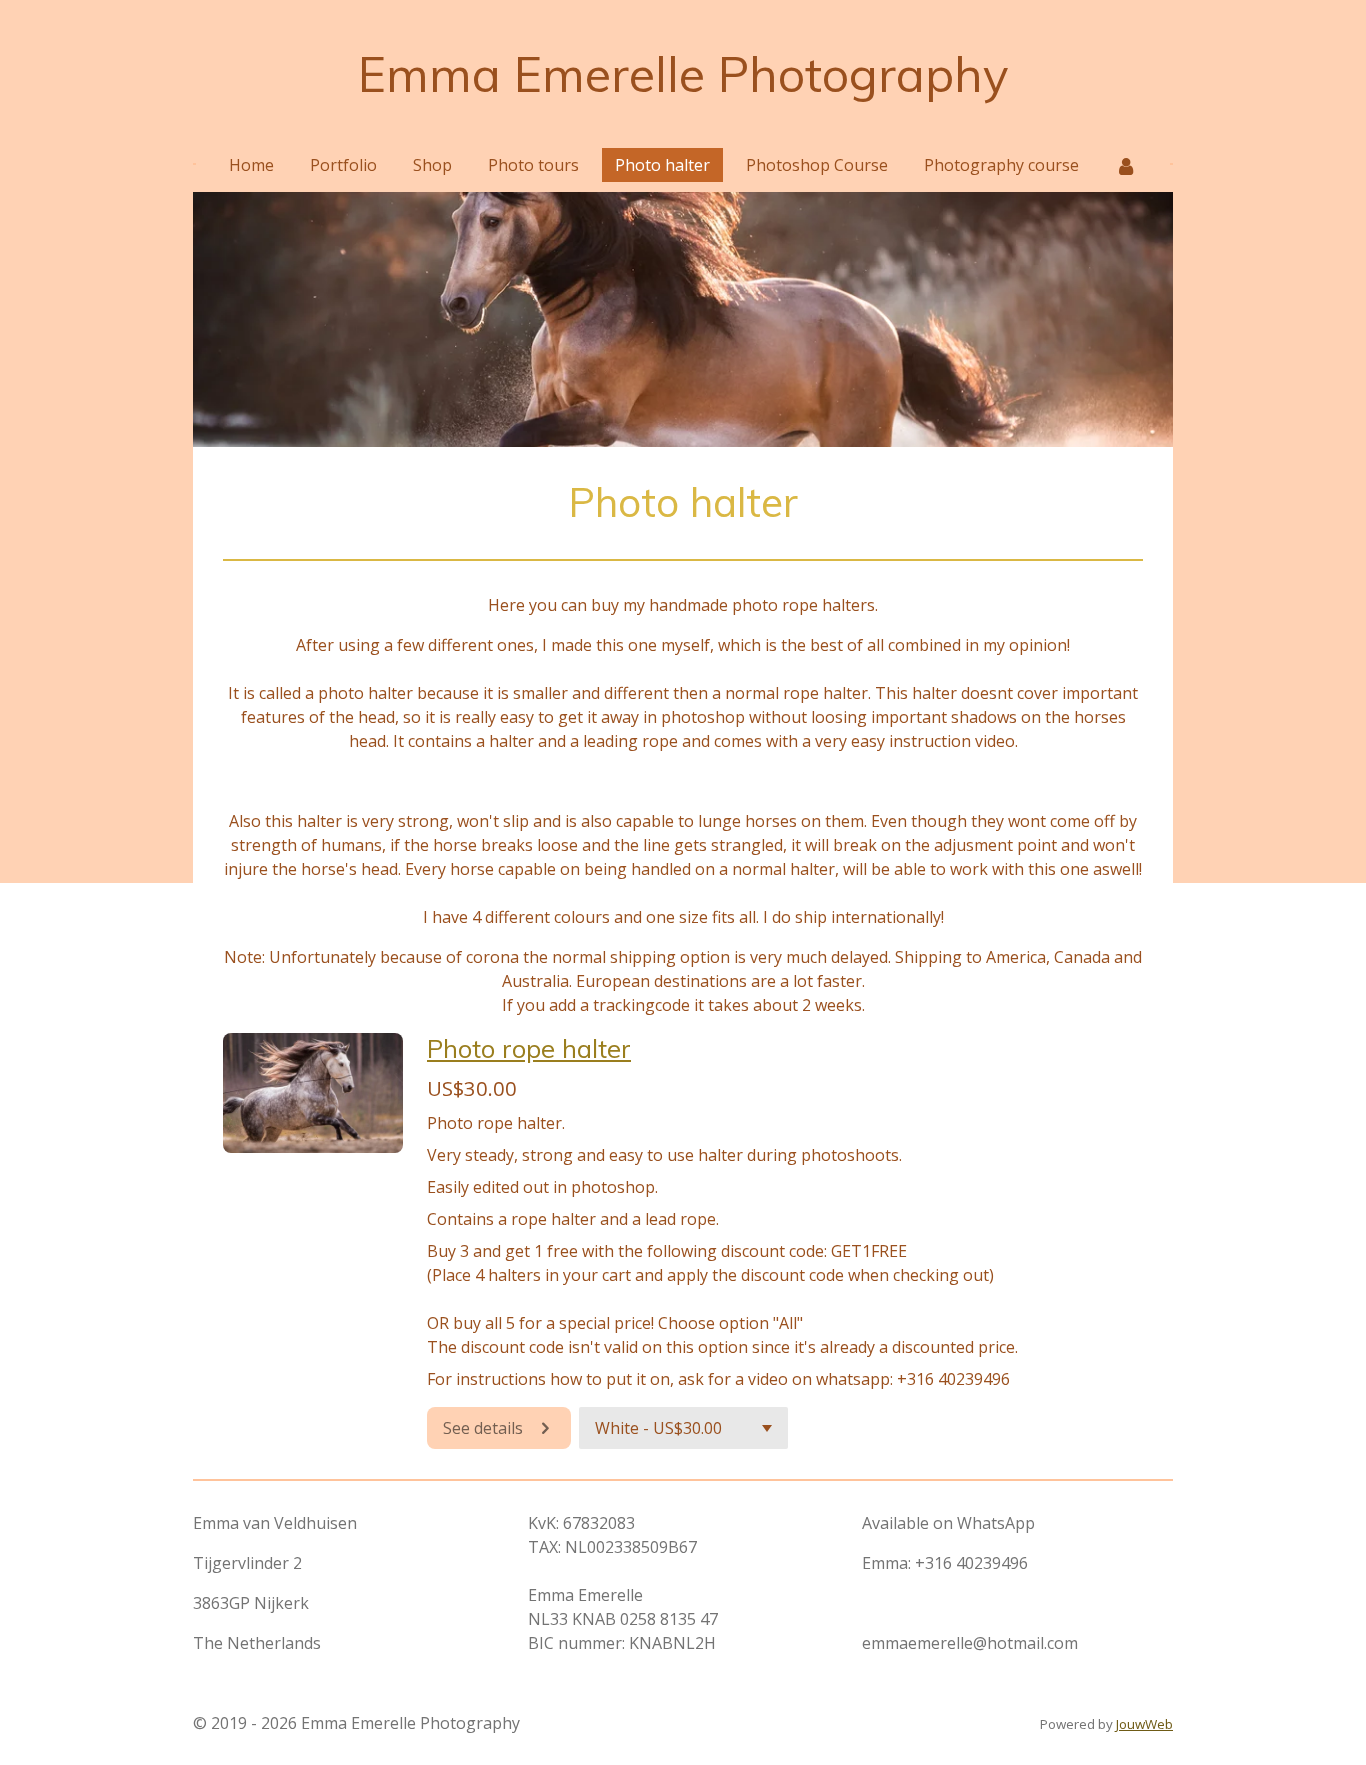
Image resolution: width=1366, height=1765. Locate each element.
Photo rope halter (529, 1048)
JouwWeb (1144, 1724)
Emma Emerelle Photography (683, 74)
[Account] (1126, 165)
